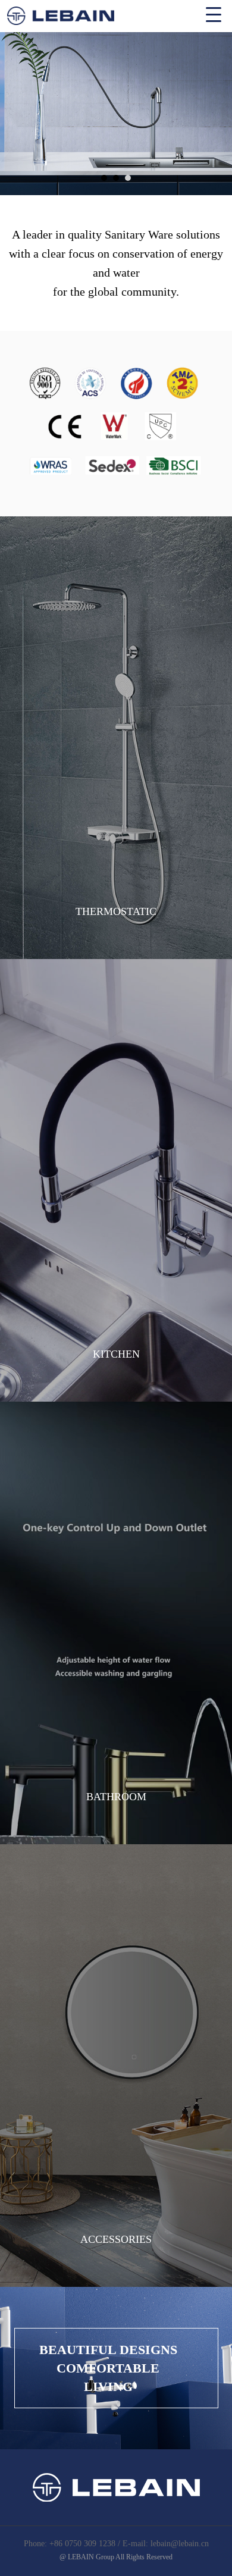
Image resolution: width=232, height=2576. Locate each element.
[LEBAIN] (116, 13)
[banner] (116, 114)
